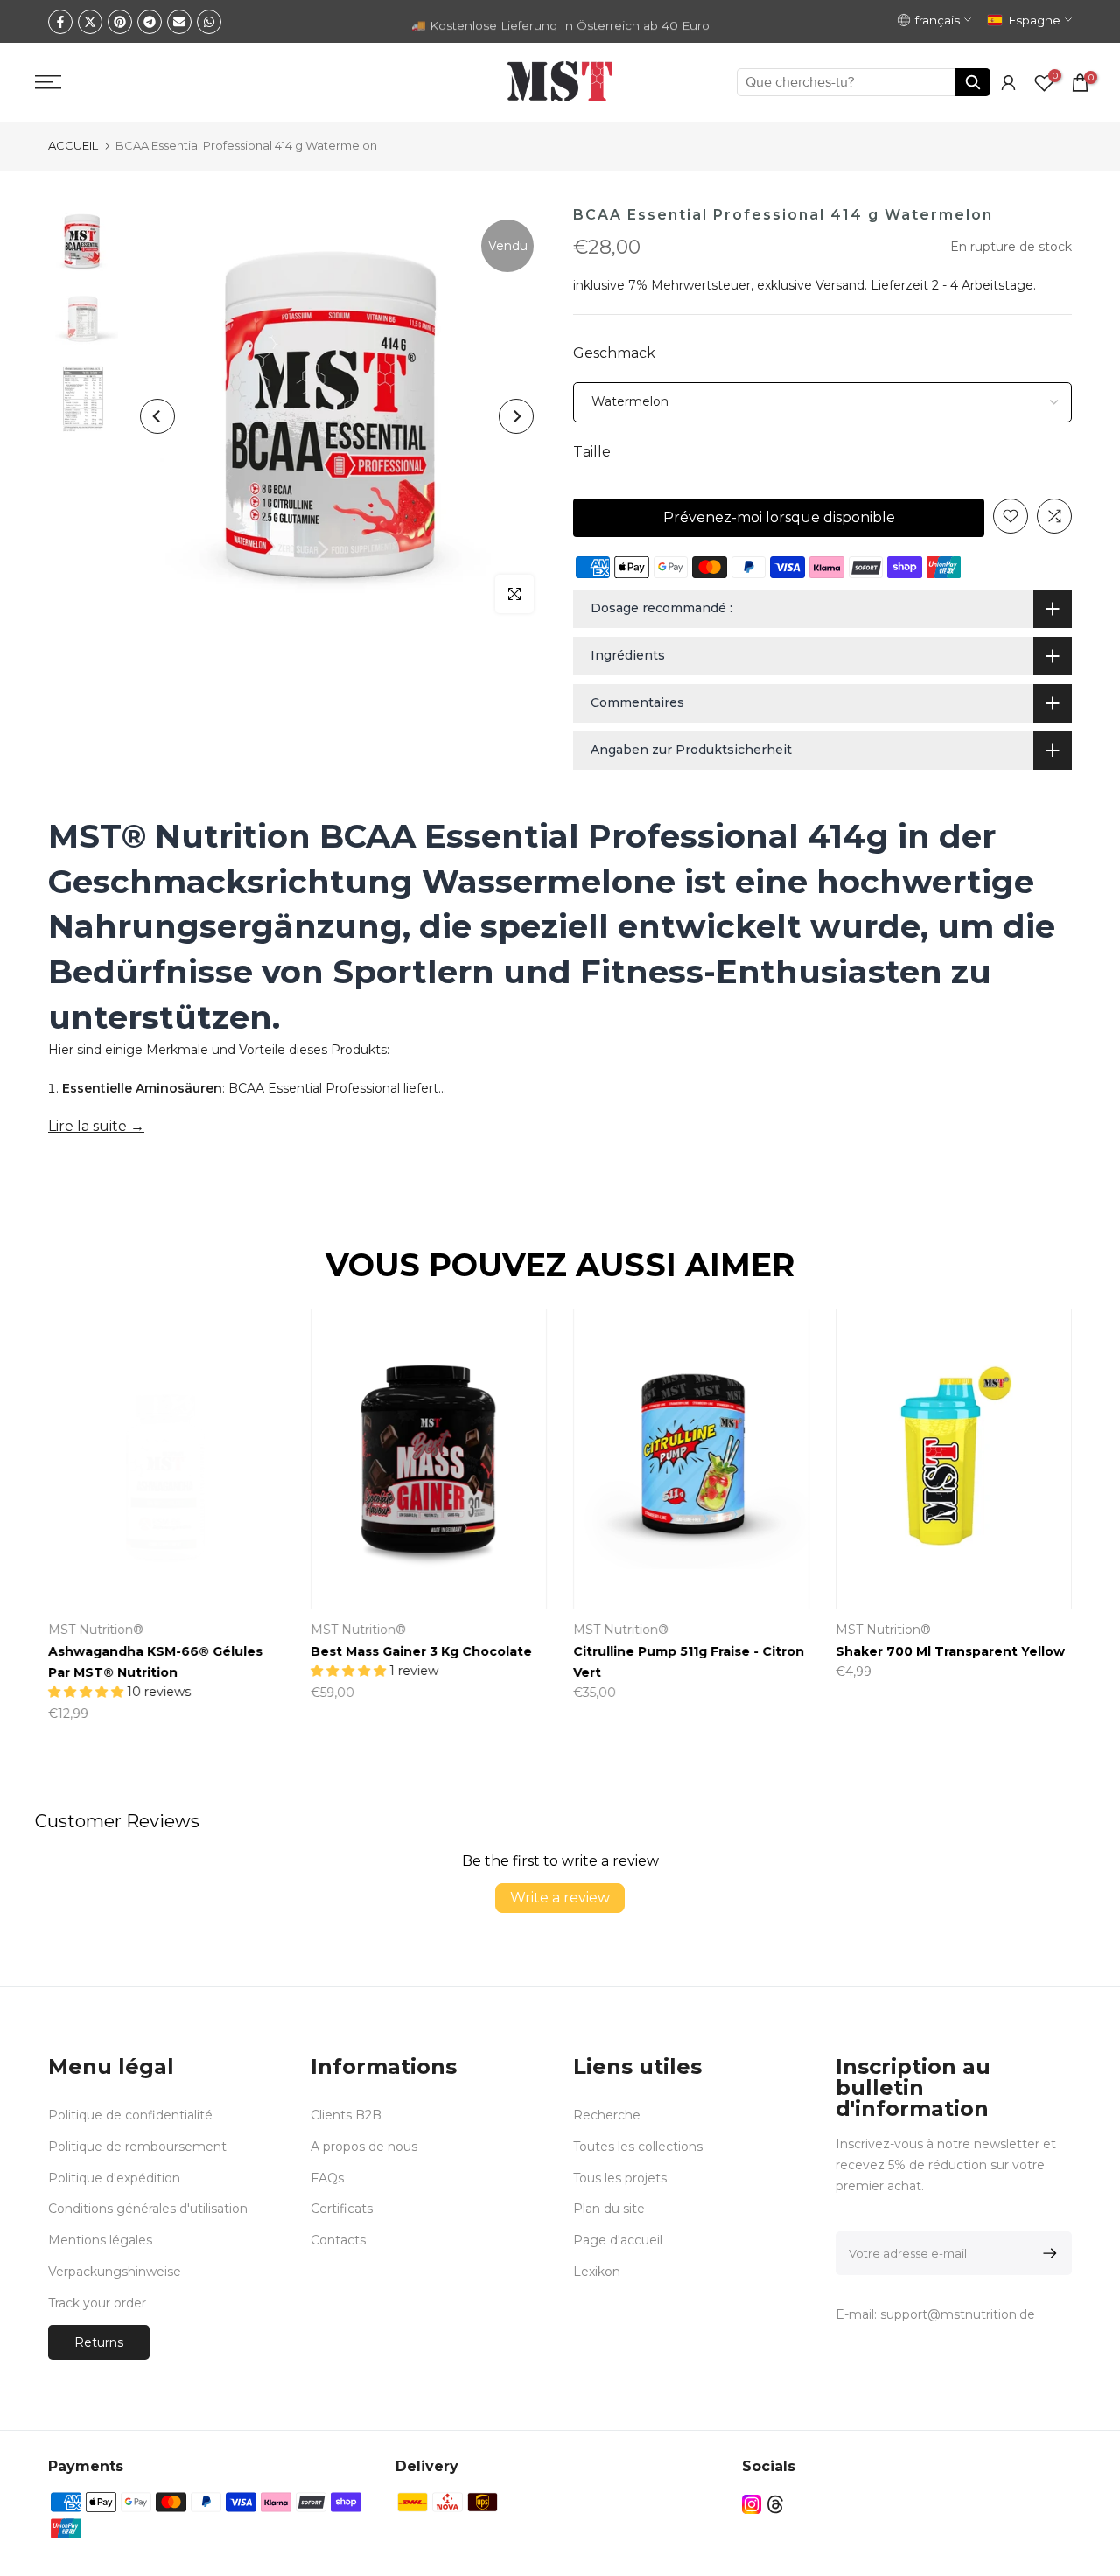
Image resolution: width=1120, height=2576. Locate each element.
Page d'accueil (618, 2240)
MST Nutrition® (799, 1630)
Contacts (338, 2240)
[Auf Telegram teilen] (150, 22)
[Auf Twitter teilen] (90, 22)
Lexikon (597, 2272)
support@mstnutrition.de (958, 2314)
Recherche (607, 2115)
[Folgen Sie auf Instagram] (752, 2505)
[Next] (516, 416)
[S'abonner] (1047, 2253)
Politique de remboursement (137, 2147)
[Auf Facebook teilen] (60, 22)
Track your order (97, 2303)
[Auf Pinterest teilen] (120, 22)
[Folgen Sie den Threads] (775, 2505)
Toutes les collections (638, 2147)
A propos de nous (364, 2147)
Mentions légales (100, 2240)
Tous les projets (620, 2178)
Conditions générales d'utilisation (148, 2209)
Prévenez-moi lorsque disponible (779, 517)
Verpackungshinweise (115, 2272)
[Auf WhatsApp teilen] (209, 22)
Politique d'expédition (114, 2178)
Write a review (560, 1898)
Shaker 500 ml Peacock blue (322, 1651)
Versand (840, 285)
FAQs (327, 2178)
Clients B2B (346, 2115)
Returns (99, 2342)
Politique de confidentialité (130, 2115)
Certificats (342, 2209)
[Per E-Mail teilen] (179, 22)
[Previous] (157, 416)
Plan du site (609, 2209)
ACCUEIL (73, 145)
